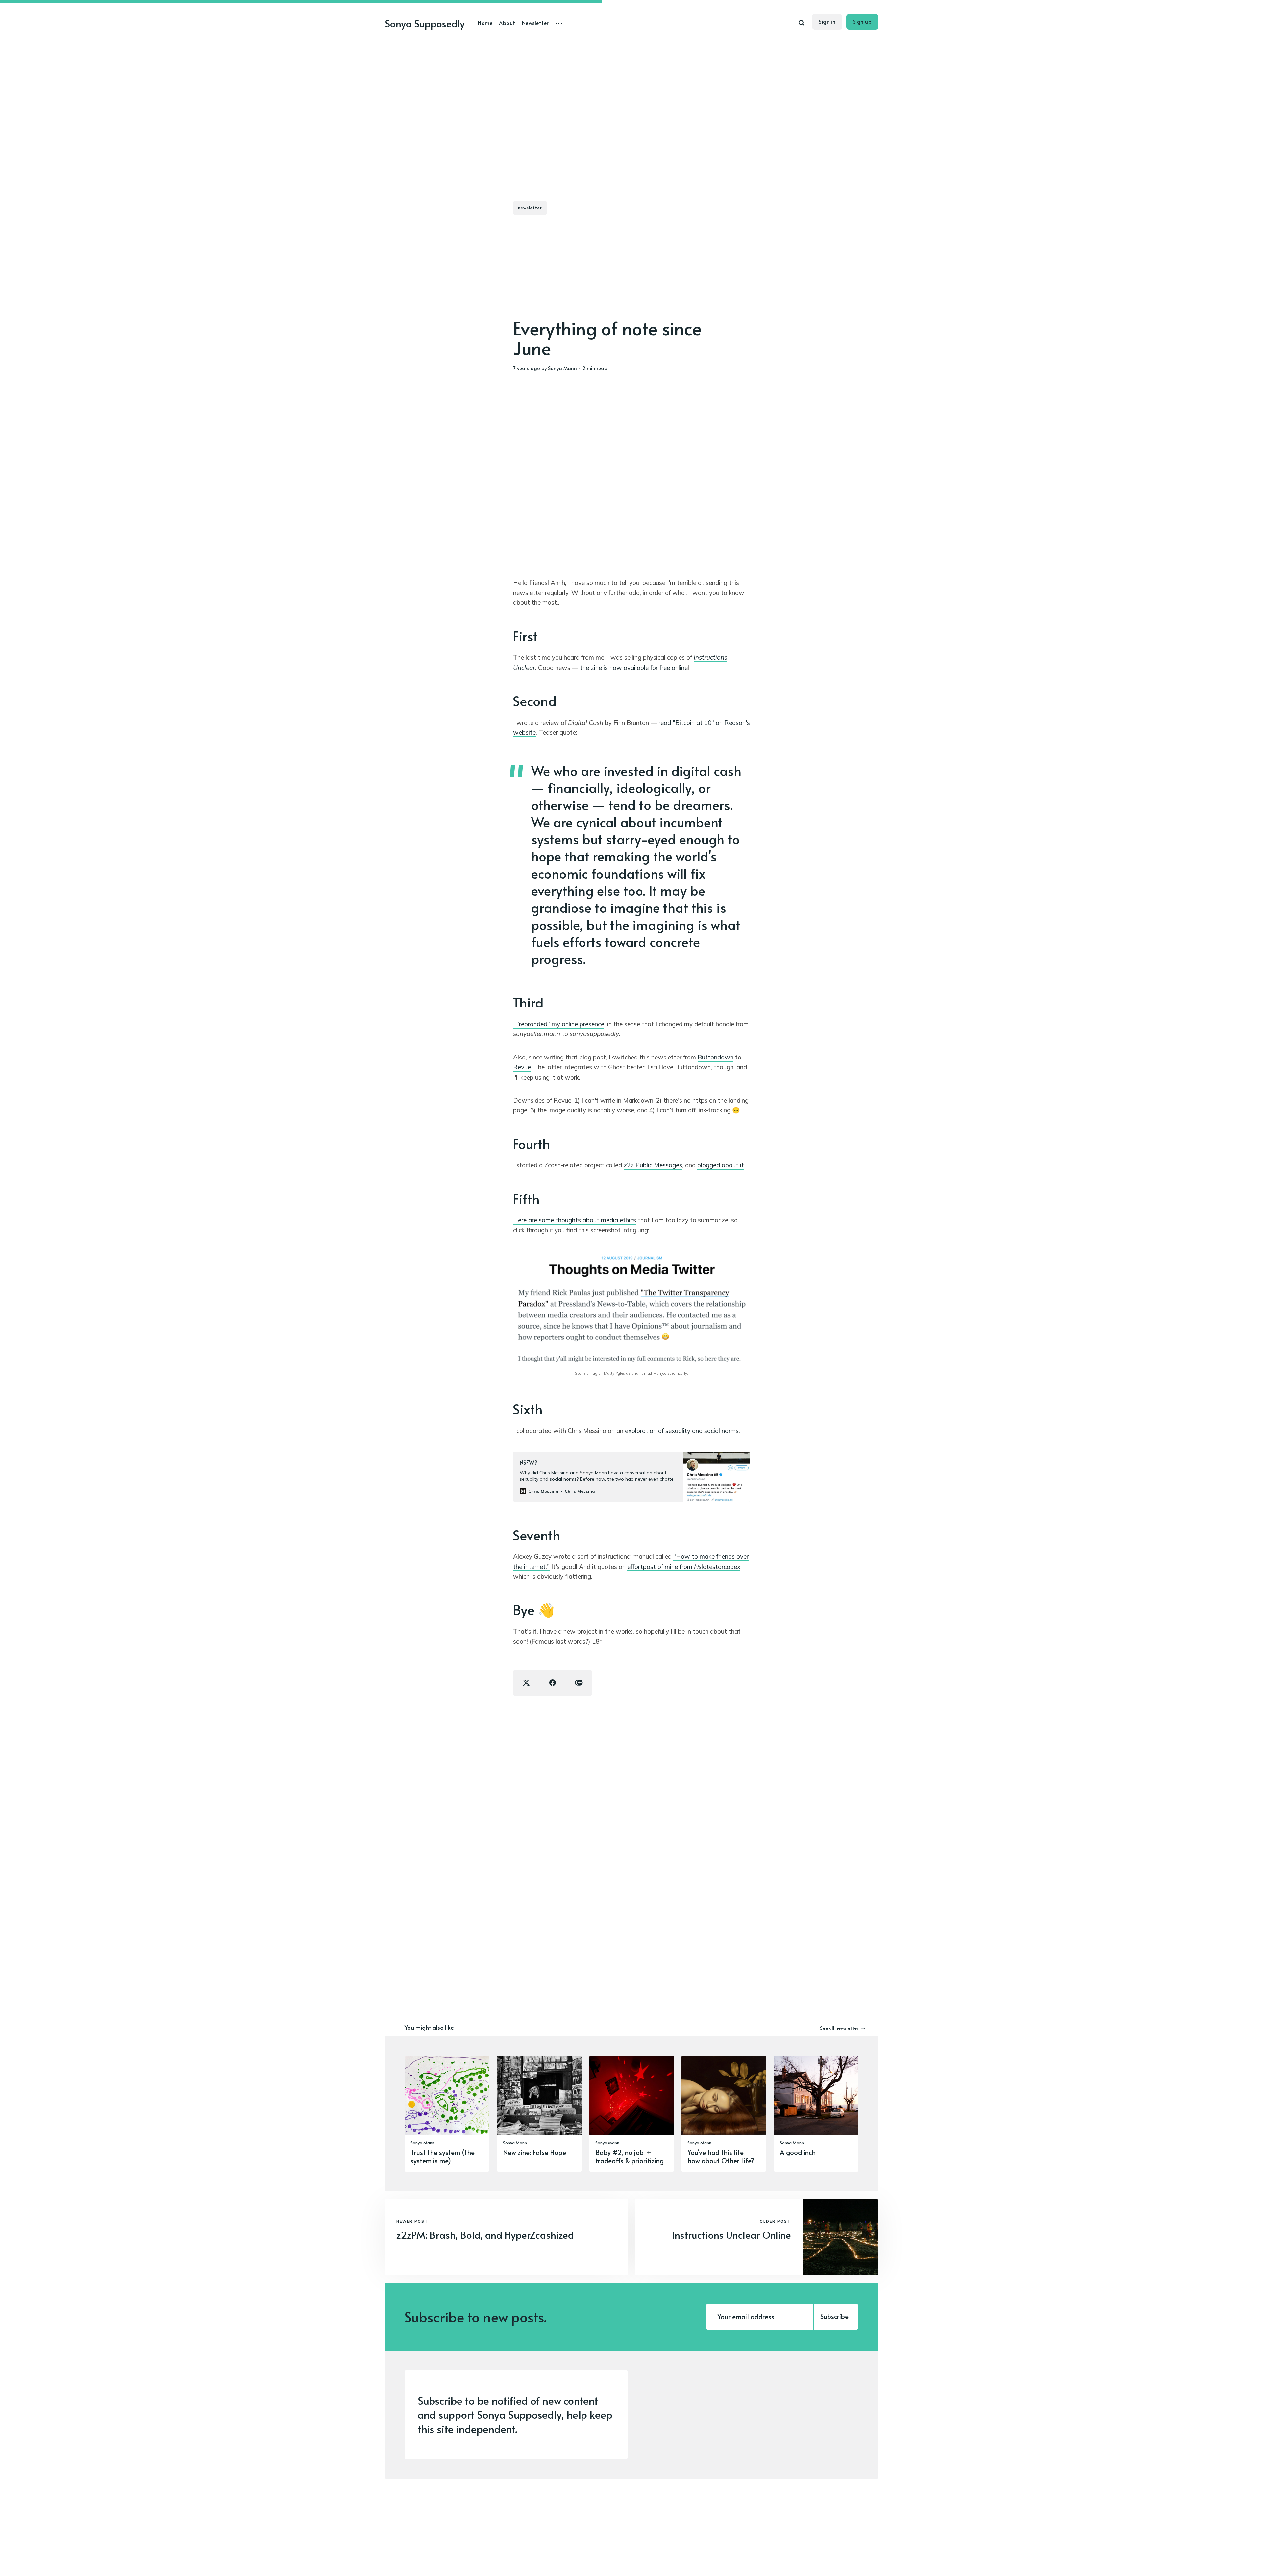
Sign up (862, 21)
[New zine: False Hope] (539, 2114)
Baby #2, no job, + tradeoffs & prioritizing (630, 2156)
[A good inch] (816, 2114)
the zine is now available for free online (634, 668)
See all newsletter (839, 2028)
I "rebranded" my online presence (559, 1024)
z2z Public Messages (653, 1165)
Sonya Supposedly (425, 23)
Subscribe (834, 2316)
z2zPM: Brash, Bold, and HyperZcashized (485, 2235)
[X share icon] (526, 1683)
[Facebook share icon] (553, 1683)
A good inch (798, 2152)
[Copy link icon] (579, 1683)
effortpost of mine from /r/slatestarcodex (684, 1567)
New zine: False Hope (534, 2152)
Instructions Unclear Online (731, 2235)
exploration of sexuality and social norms (682, 1431)
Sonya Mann (562, 368)
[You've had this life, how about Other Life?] (724, 2114)
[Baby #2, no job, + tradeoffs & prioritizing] (632, 2114)
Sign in (827, 21)
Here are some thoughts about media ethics (575, 1220)
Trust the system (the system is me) (443, 2156)
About (507, 23)
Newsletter (535, 23)
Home (485, 23)
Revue (522, 1067)
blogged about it (721, 1165)
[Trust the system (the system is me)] (447, 2114)
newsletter (530, 208)
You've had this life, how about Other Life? (721, 2156)
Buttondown (716, 1057)
